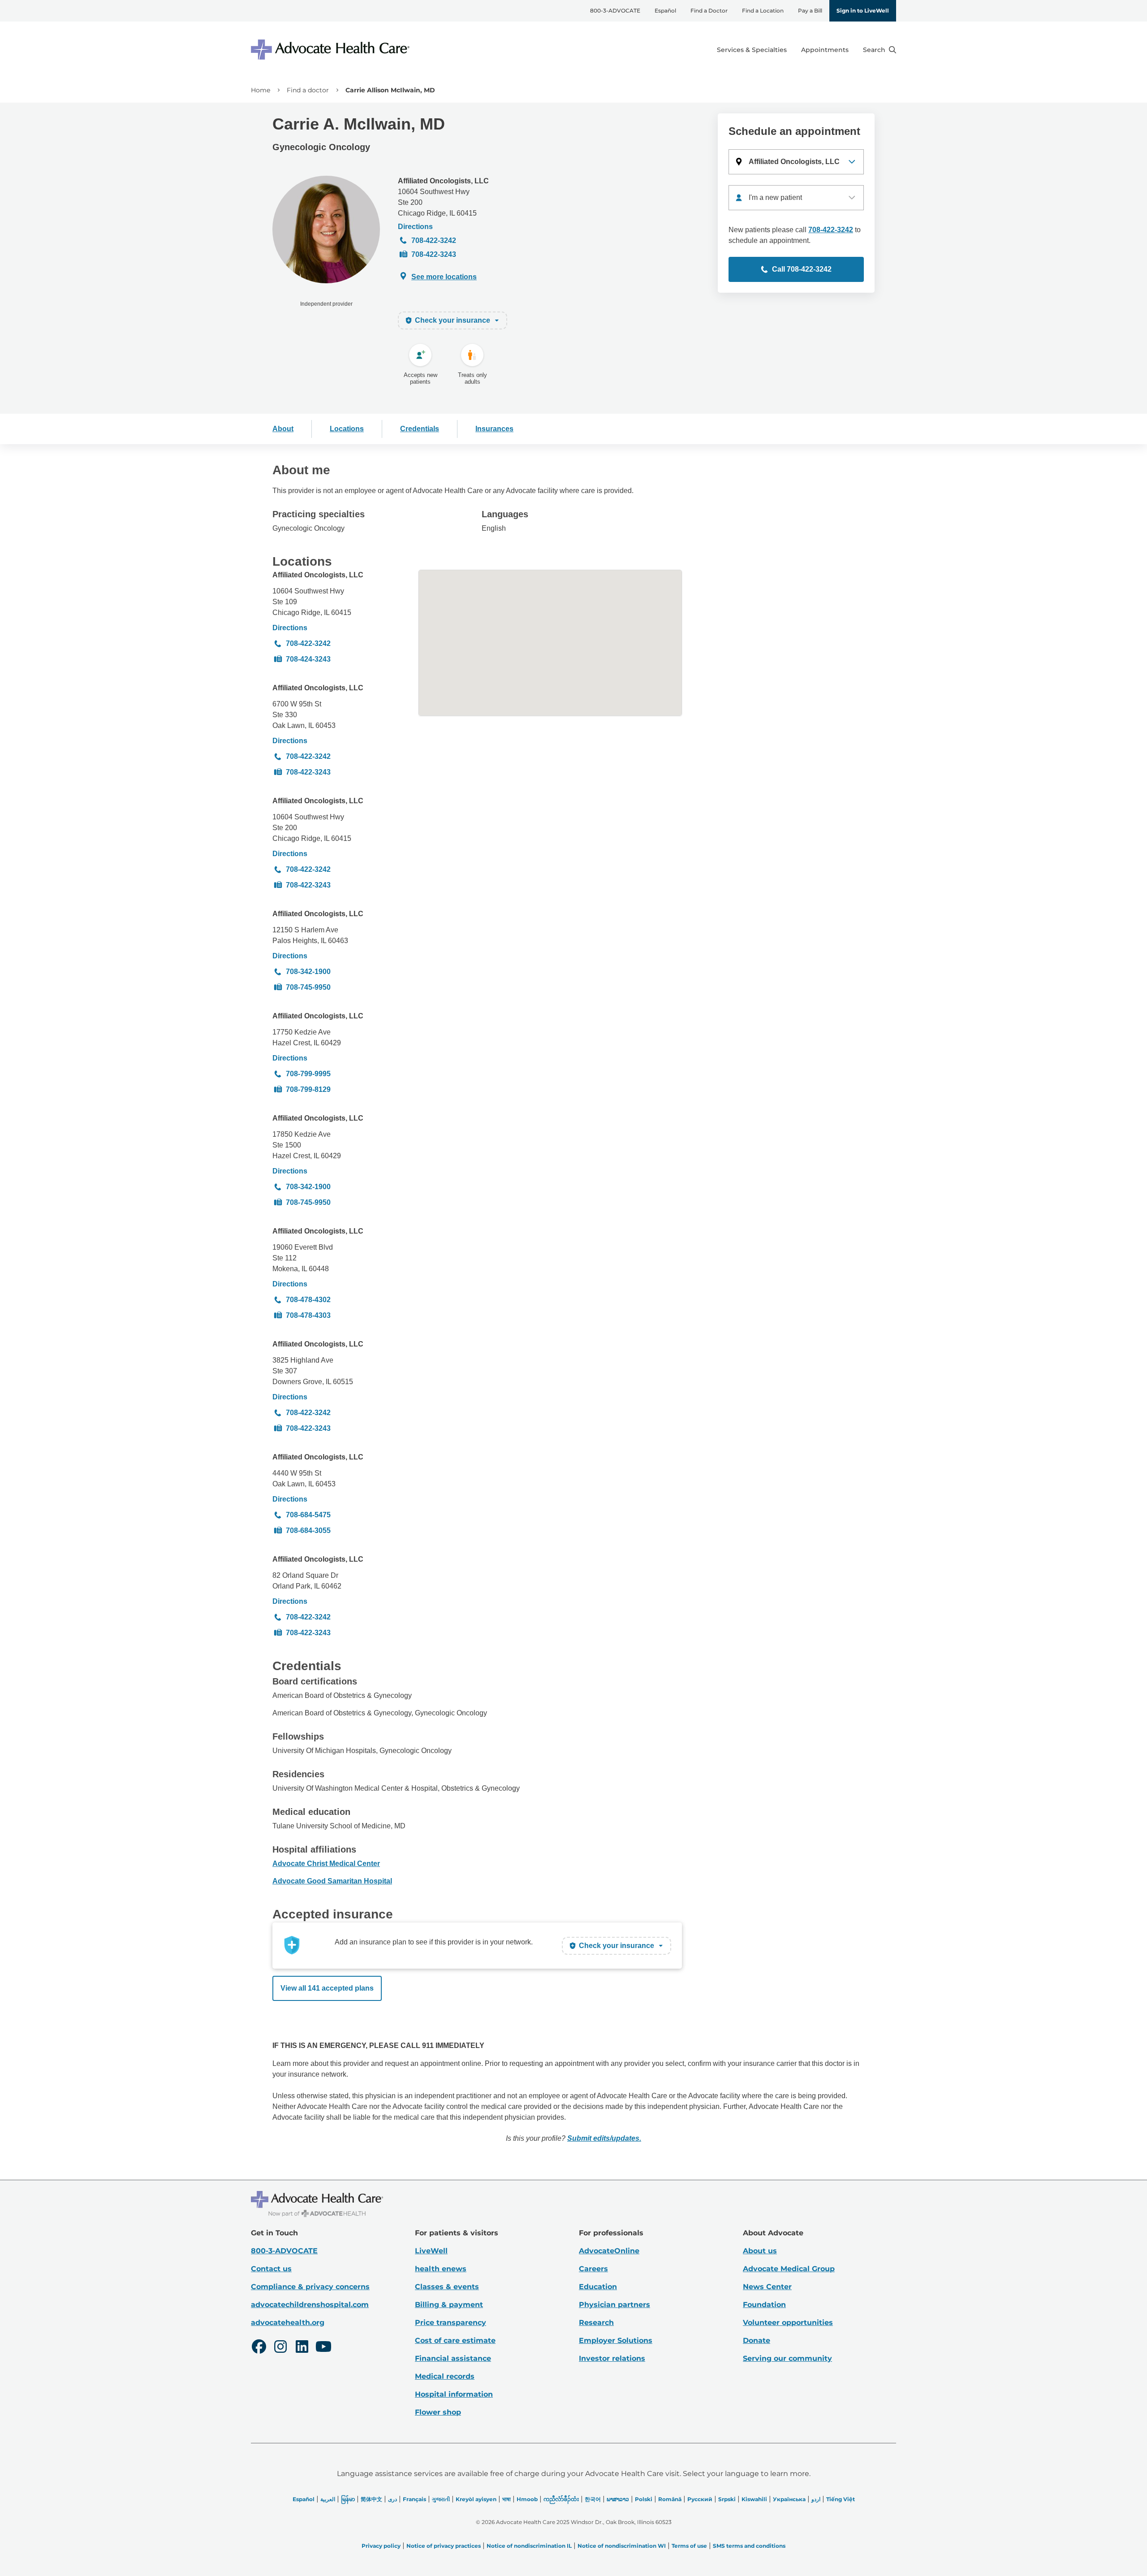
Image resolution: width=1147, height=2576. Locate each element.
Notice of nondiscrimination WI (622, 2546)
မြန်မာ (348, 2499)
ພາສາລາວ (618, 2499)
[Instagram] (280, 2348)
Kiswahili (754, 2499)
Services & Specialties (752, 50)
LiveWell (431, 2251)
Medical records (445, 2376)
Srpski (727, 2499)
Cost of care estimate (455, 2340)
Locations (347, 429)
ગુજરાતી (441, 2499)
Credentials (420, 429)
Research (596, 2323)
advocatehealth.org (288, 2323)
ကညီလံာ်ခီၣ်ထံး (561, 2499)
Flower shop (438, 2412)
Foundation (764, 2305)
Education (598, 2287)
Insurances (494, 429)
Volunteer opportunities (788, 2323)
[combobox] (796, 198)
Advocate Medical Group (789, 2269)
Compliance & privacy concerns (310, 2287)
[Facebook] (259, 2348)
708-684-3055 (308, 1530)
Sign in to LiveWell (863, 11)
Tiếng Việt (841, 2499)
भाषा (507, 2499)
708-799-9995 (308, 1074)
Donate (757, 2340)
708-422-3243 (434, 254)
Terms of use (689, 2546)
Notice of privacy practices (444, 2546)
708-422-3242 (434, 240)
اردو (816, 2499)
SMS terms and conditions (749, 2546)
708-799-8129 (308, 1089)
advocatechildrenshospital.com (310, 2305)
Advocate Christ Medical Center (326, 1864)
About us (760, 2251)
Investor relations (612, 2358)
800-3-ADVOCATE (615, 11)
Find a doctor (308, 90)
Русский (700, 2499)
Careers (593, 2269)
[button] (796, 162)
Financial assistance (453, 2358)
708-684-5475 (308, 1515)
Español (665, 11)
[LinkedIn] (302, 2348)
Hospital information (454, 2394)
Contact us (271, 2269)
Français (414, 2499)
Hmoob (527, 2499)
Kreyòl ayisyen (476, 2499)
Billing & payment (449, 2305)
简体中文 (371, 2499)
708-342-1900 (308, 972)
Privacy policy (381, 2546)
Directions (415, 227)
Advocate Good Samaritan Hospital (332, 1881)
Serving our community (787, 2358)
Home (261, 90)
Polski (644, 2499)
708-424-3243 (308, 659)
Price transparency (451, 2323)
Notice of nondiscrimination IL (529, 2546)
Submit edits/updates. (604, 2138)
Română (670, 2499)
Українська (789, 2499)
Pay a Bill (810, 11)
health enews (441, 2269)
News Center (767, 2287)
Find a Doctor (709, 11)
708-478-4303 (308, 1315)
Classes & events (447, 2287)
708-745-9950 (308, 987)
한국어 (593, 2499)
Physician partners (614, 2305)
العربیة (328, 2499)
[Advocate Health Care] (332, 50)
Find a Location (763, 11)
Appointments (825, 50)
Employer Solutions (616, 2340)
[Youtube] (323, 2348)
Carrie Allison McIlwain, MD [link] (390, 90)
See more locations (444, 277)
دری (392, 2499)
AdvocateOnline (609, 2251)
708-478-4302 (308, 1300)
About (283, 429)
